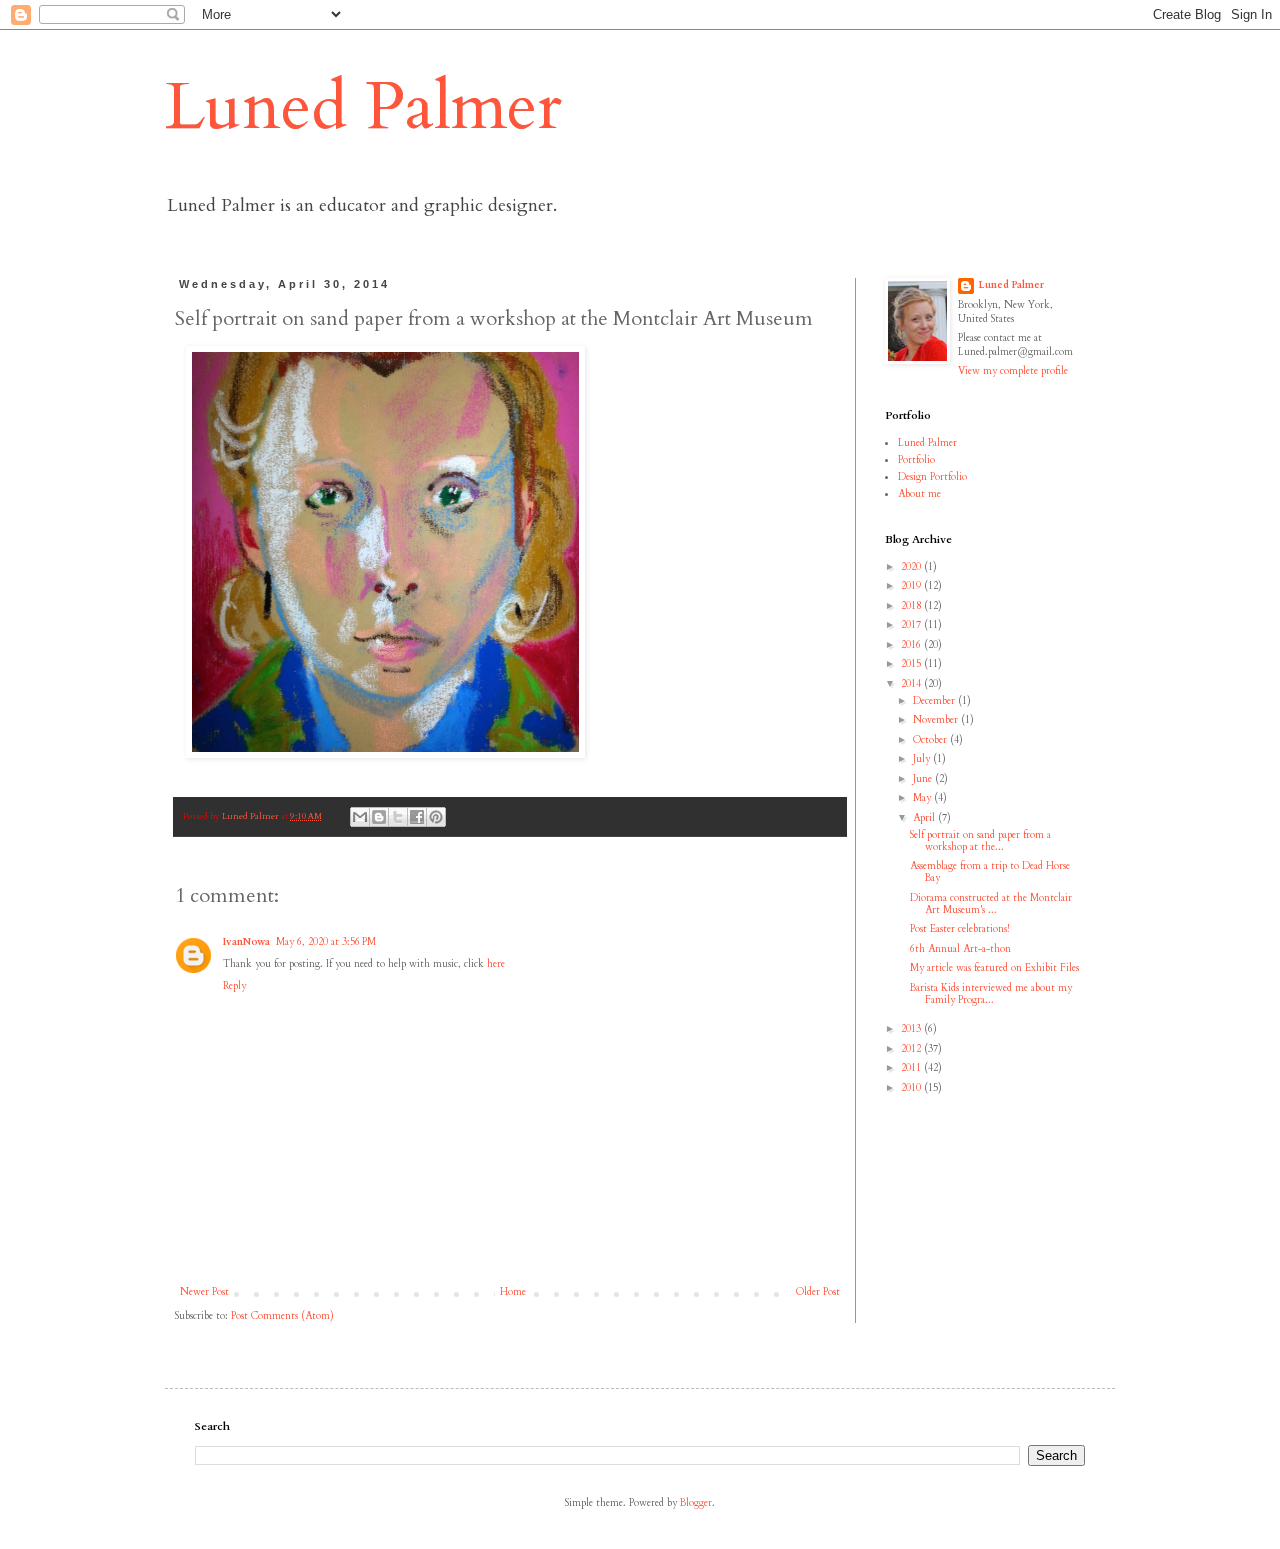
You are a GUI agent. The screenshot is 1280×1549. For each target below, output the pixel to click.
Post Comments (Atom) (282, 1316)
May (923, 798)
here (496, 964)
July (923, 759)
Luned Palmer (363, 107)
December (935, 701)
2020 (912, 567)
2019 (912, 586)
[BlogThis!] (379, 817)
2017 (912, 625)
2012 (912, 1049)
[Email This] (360, 817)
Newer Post (204, 1292)
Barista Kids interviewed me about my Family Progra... (991, 994)
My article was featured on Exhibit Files (994, 968)
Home (513, 1292)
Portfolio (916, 460)
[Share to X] (398, 817)
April (925, 818)
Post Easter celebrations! (959, 929)
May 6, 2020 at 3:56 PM (326, 942)
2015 (912, 664)
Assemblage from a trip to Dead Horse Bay (990, 872)
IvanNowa (246, 942)
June (924, 779)
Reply (234, 986)
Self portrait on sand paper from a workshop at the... (980, 841)
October (931, 740)
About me (919, 494)
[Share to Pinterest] (436, 817)
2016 (912, 645)
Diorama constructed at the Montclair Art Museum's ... (991, 904)
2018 (912, 606)
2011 (912, 1068)
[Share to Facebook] (417, 817)
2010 (912, 1088)
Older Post (818, 1292)
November (937, 720)
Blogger (696, 1503)
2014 (912, 684)
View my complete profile (1013, 371)
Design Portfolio (932, 477)
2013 (912, 1029)
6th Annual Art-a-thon (960, 949)
